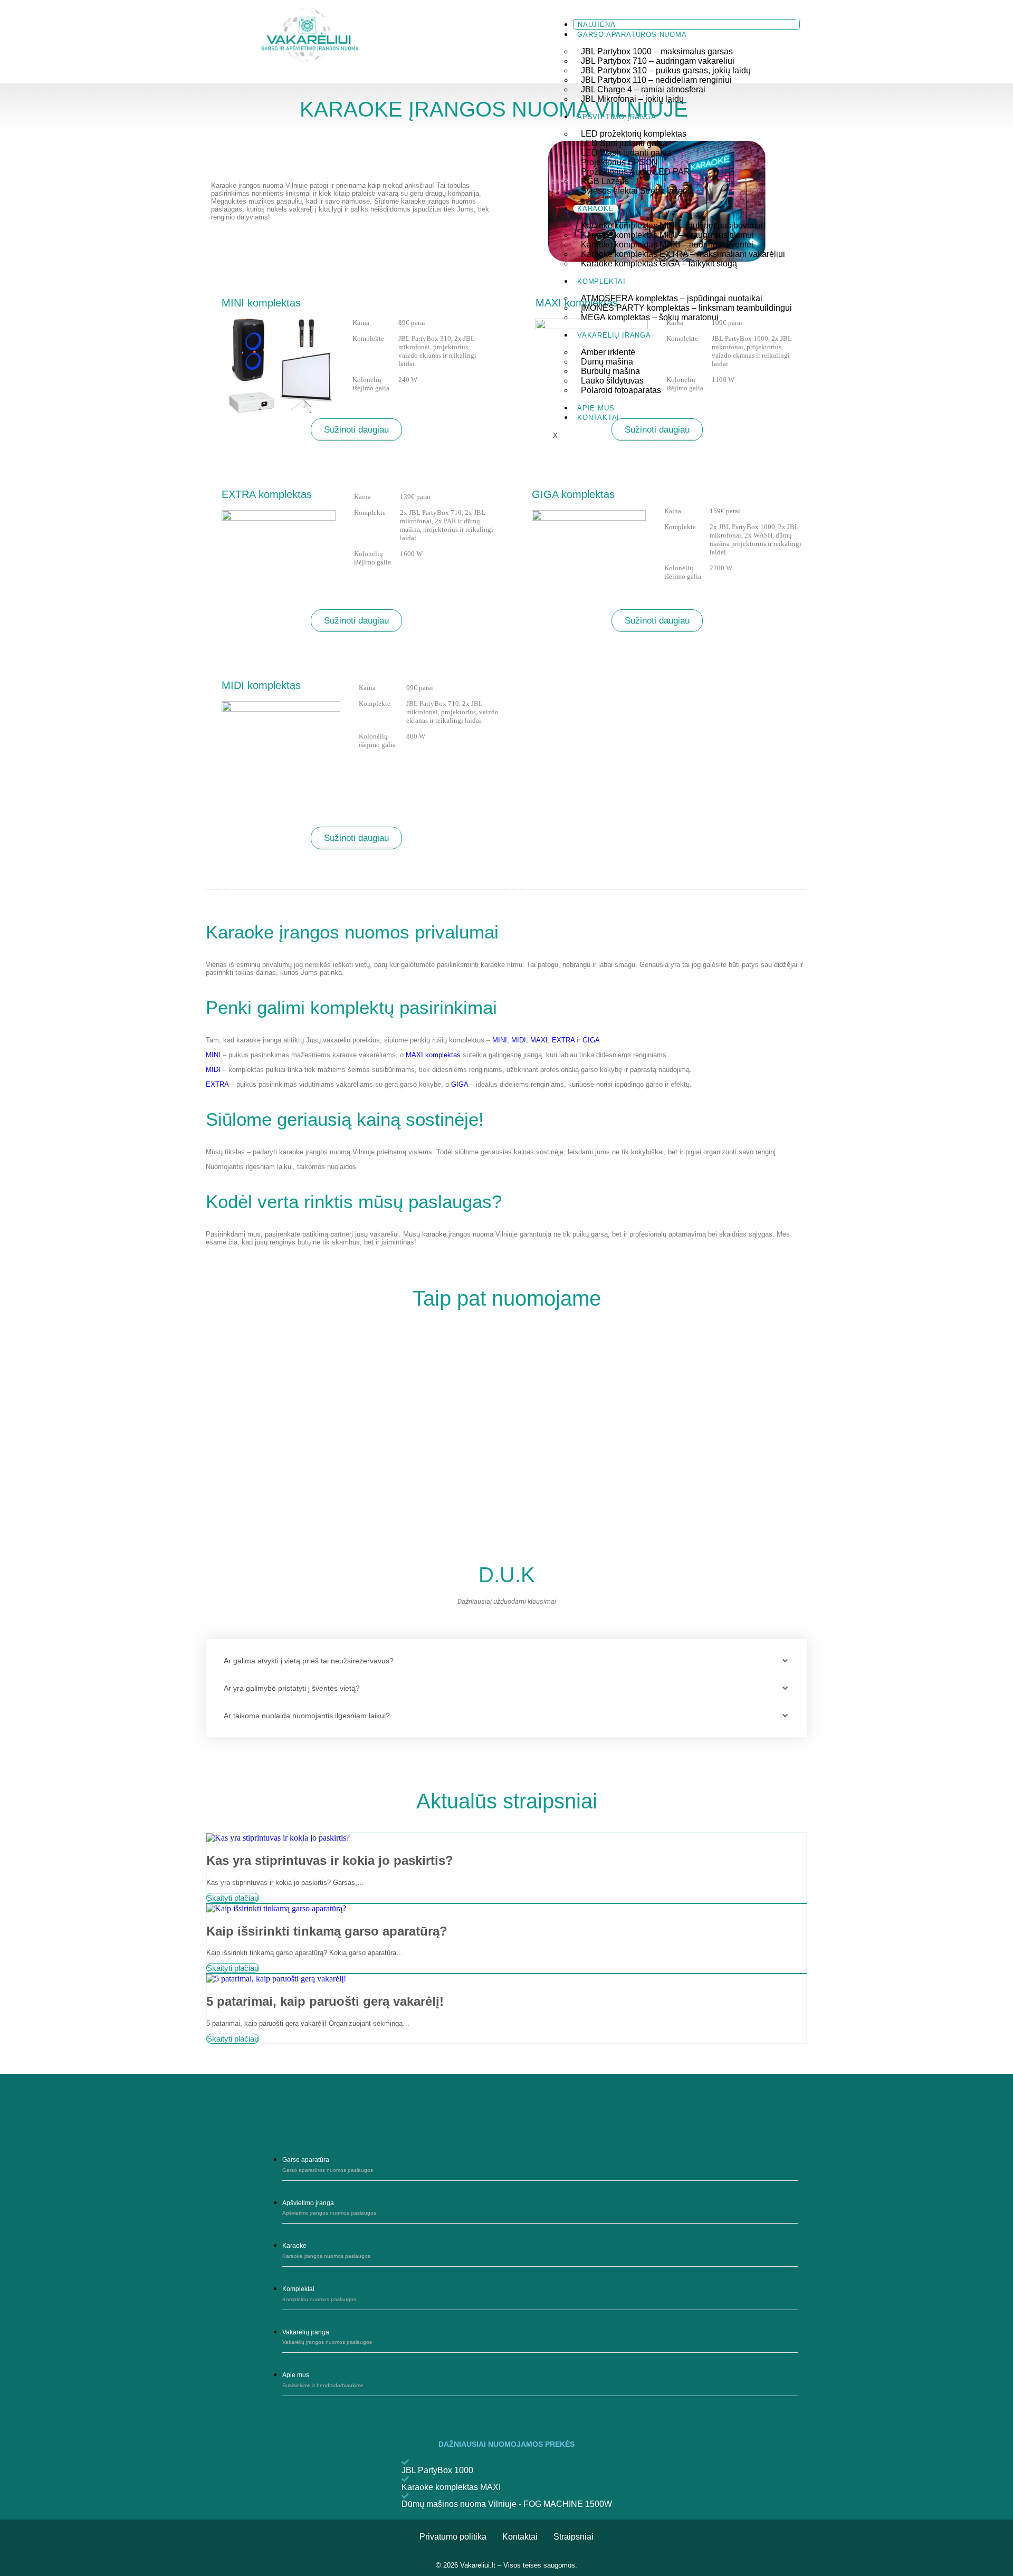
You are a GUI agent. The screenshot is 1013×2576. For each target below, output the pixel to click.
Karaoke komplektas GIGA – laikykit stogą (659, 264)
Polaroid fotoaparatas (621, 390)
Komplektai (601, 281)
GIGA (591, 1040)
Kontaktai (598, 418)
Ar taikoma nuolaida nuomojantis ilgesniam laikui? (307, 1716)
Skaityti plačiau (233, 1898)
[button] (506, 1661)
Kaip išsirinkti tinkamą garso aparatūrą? (327, 1931)
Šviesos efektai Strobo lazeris (636, 191)
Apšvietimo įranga (617, 117)
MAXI (539, 1040)
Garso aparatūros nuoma (632, 35)
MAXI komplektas (433, 1055)
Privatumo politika (453, 2537)
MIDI (519, 1040)
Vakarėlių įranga (614, 335)
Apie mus (596, 408)
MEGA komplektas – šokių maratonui (650, 317)
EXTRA (563, 1040)
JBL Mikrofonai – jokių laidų (632, 99)
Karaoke (596, 209)
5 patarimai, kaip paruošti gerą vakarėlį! (325, 2001)
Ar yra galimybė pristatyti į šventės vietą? (292, 1688)
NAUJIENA (596, 25)
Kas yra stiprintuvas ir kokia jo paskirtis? (330, 1860)
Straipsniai (574, 2537)
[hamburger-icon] (799, 20)
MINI (500, 1040)
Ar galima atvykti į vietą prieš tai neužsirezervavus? (309, 1661)
